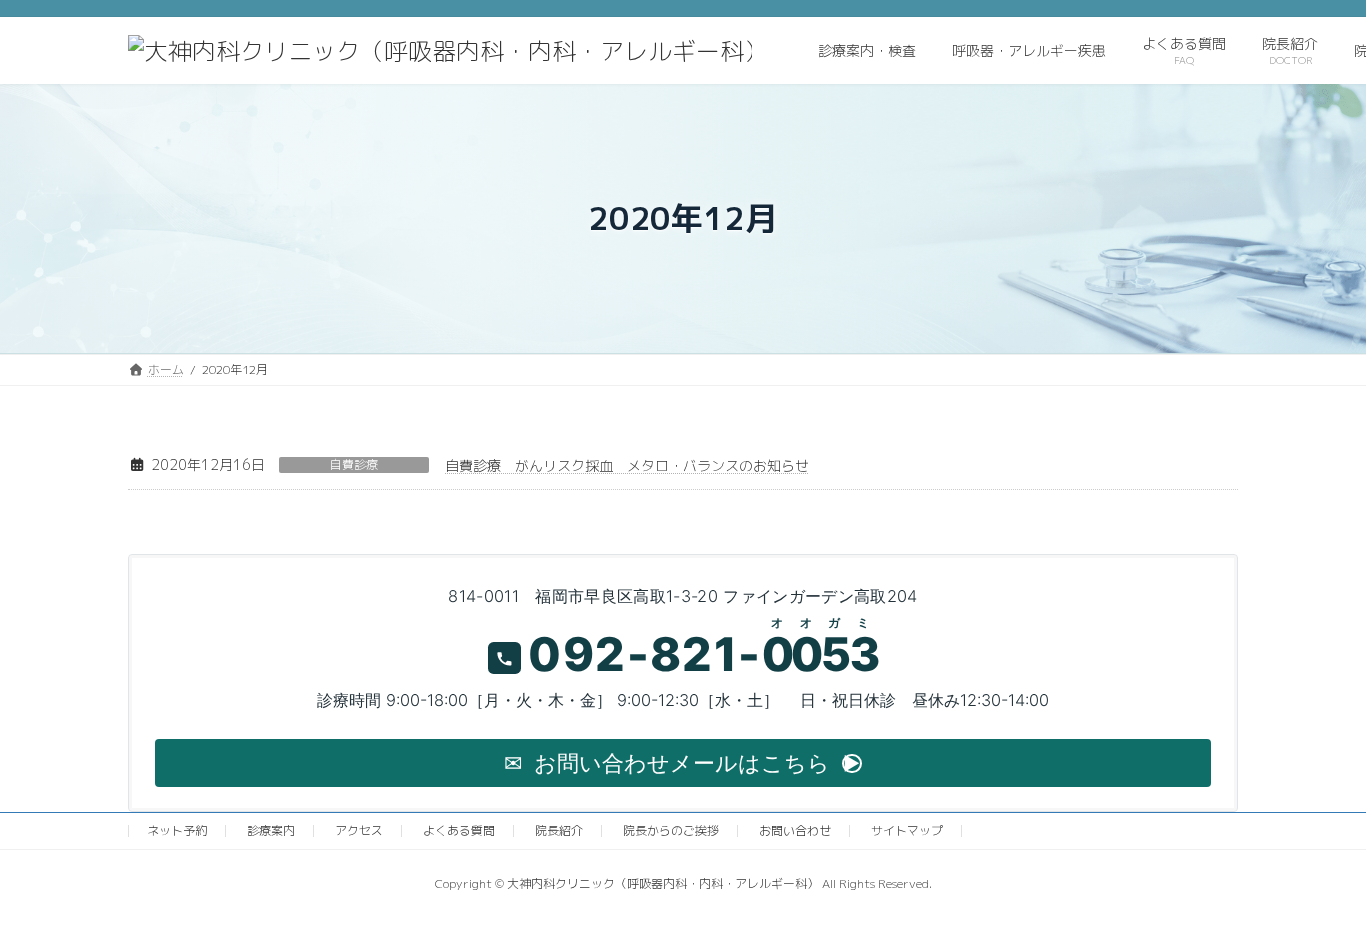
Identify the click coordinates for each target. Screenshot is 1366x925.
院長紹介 (559, 830)
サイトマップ (907, 830)
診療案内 (271, 830)
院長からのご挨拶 (671, 830)
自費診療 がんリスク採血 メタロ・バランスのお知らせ (627, 465)
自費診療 (354, 465)
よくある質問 (459, 830)
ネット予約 (177, 830)
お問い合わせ (795, 830)
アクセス (359, 830)
